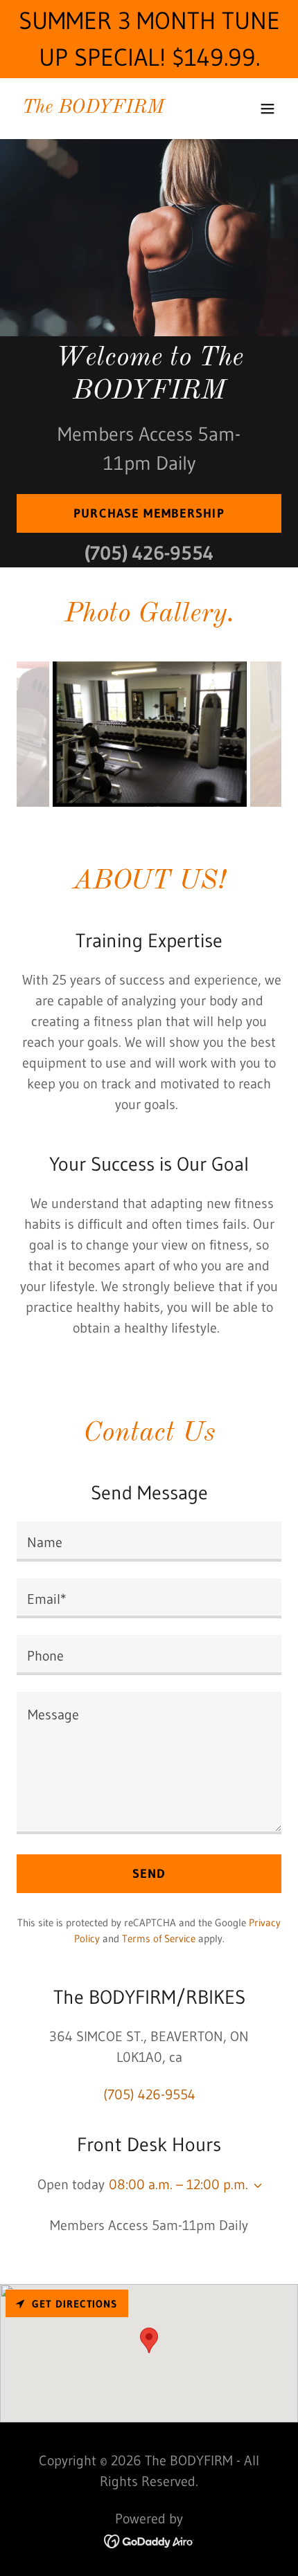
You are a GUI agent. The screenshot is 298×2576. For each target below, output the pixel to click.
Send (149, 1874)
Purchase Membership (149, 513)
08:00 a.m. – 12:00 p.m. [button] (178, 2184)
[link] (93, 108)
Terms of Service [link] (159, 1938)
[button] (268, 109)
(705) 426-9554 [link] (149, 553)
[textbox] (149, 1542)
